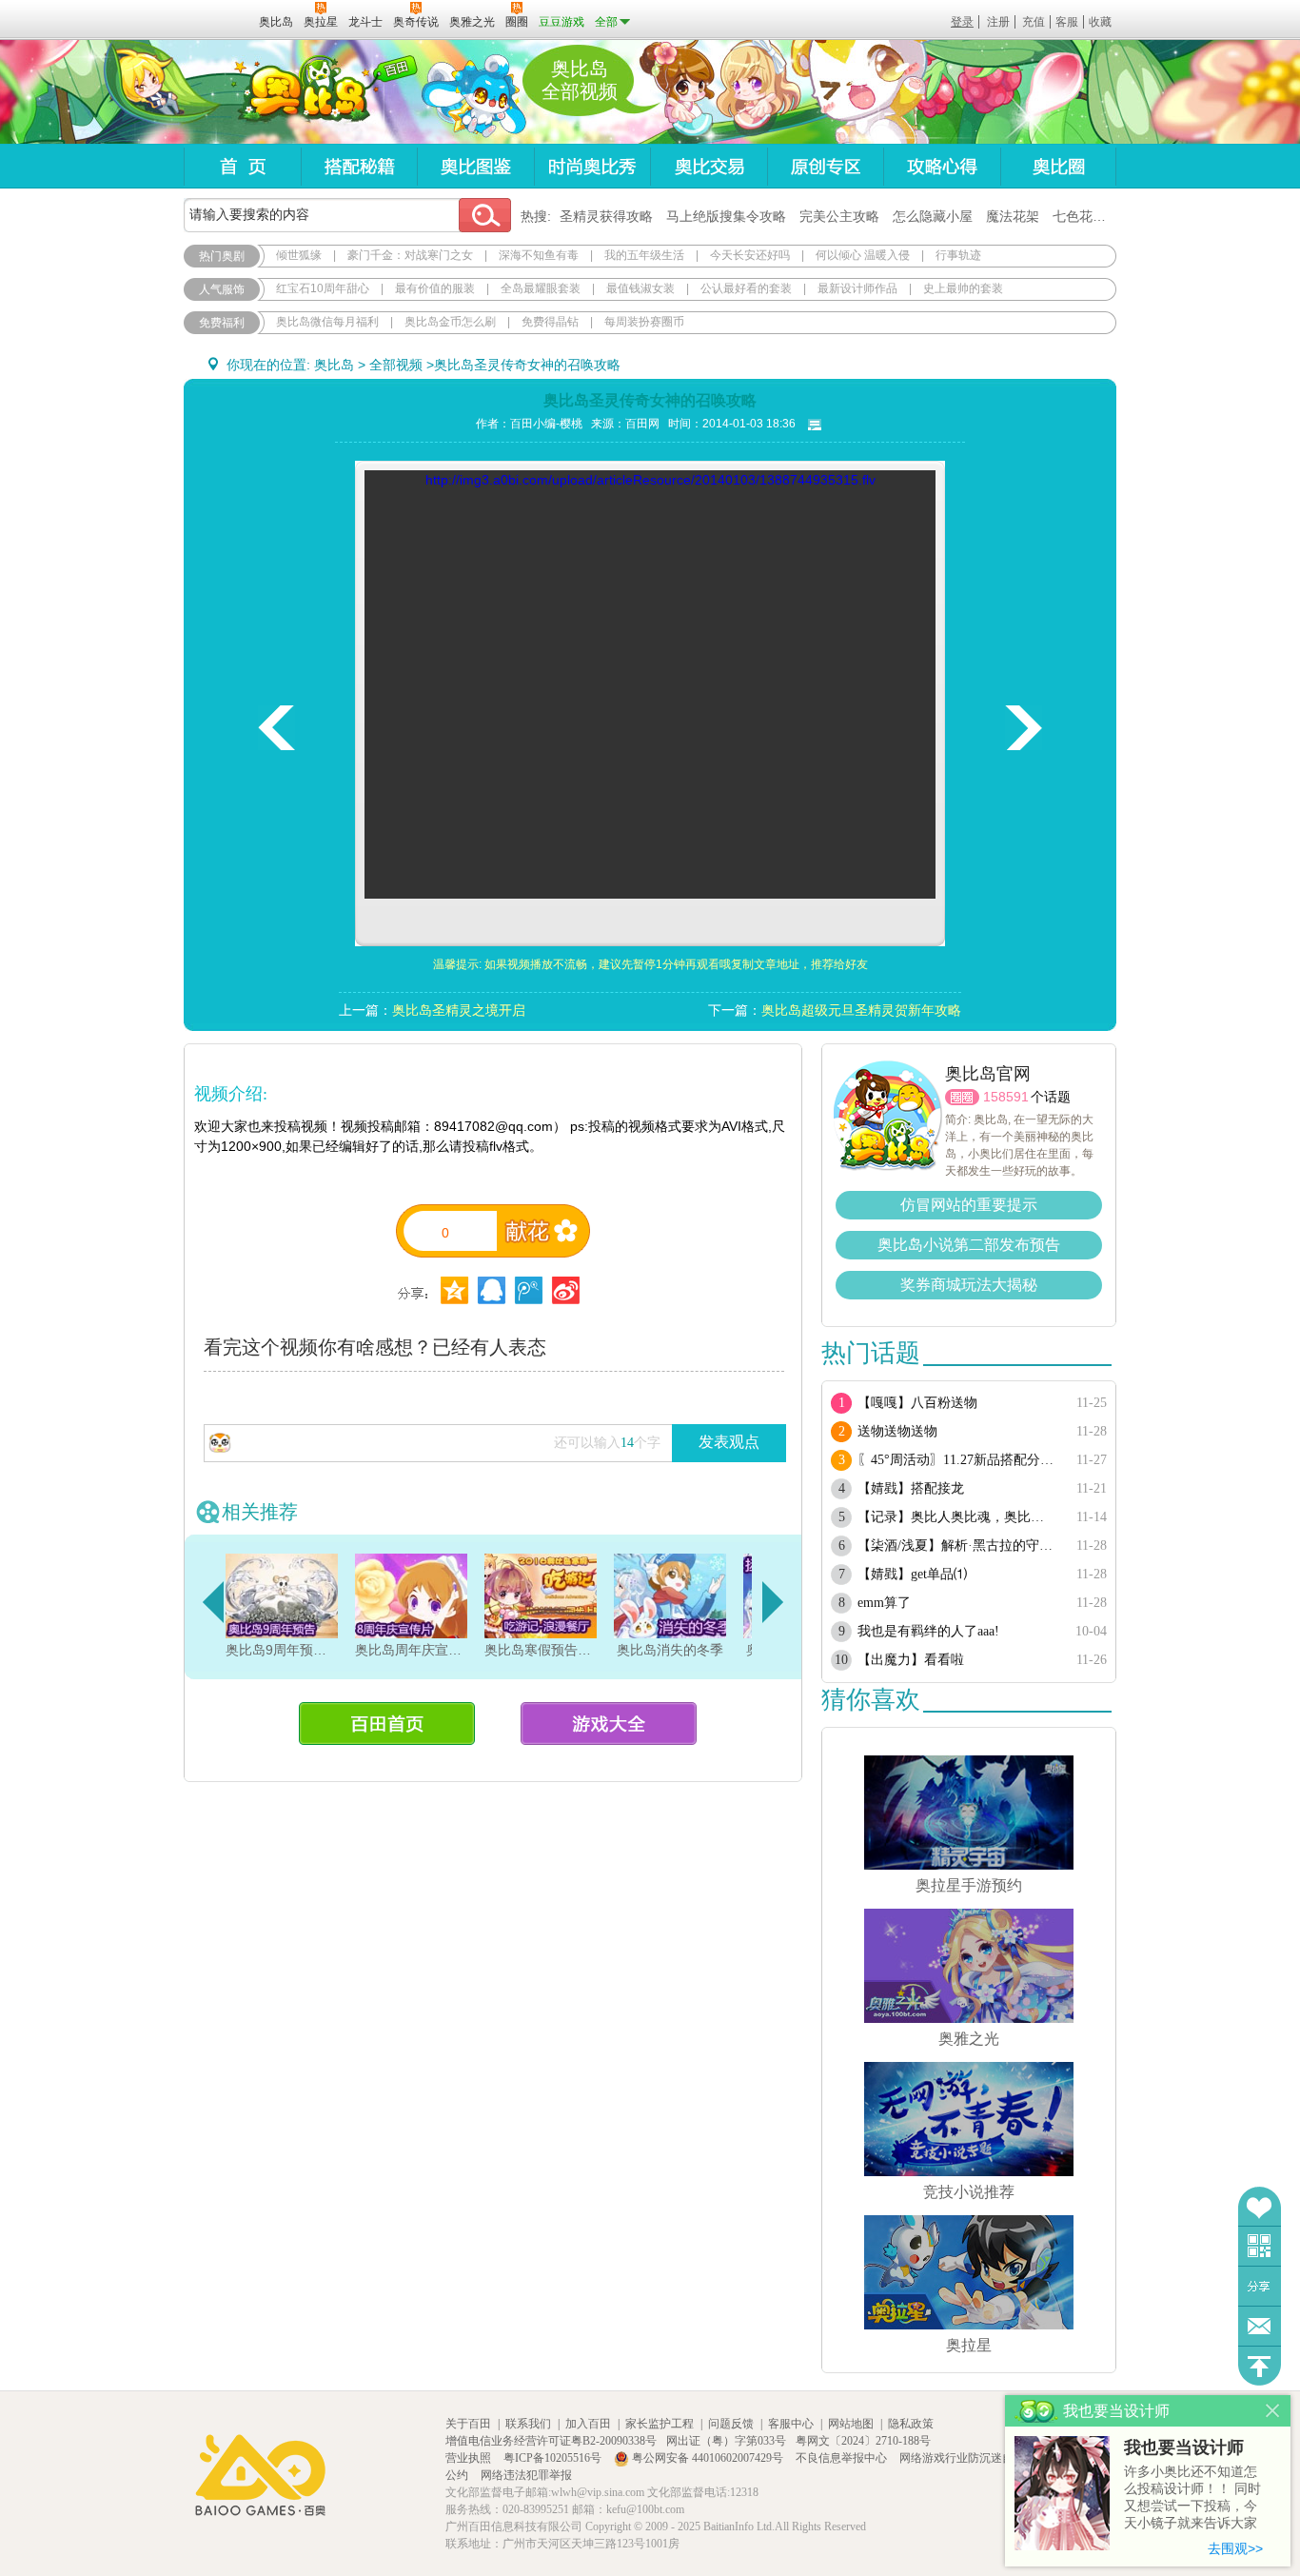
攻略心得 (942, 166)
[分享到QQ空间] (492, 1290)
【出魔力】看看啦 (911, 1660)
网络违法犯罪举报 (526, 2475)
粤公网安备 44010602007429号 (708, 2458)
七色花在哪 (1086, 216)
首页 (242, 166)
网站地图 (851, 2424)
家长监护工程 (660, 2424)
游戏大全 (609, 1724)
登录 (962, 22)
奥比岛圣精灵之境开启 (459, 1010)
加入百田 (588, 2424)
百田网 (217, 20)
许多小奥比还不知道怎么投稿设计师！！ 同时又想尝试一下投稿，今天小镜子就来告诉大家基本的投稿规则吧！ (1192, 2498)
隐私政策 (911, 2424)
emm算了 (884, 1603)
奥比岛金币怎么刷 (450, 322)
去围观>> (1235, 2548)
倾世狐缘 (299, 255)
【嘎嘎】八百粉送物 (917, 1403)
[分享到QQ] (454, 1290)
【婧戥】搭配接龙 (911, 1488)
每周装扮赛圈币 (644, 322)
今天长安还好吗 (750, 255)
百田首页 (387, 1724)
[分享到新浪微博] (566, 1290)
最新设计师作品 (857, 288)
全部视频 (396, 365)
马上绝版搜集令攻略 (726, 216)
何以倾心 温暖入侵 (863, 255)
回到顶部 (1260, 2366)
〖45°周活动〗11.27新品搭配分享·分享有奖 (957, 1460)
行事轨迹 (958, 255)
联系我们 (528, 2424)
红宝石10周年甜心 (323, 288)
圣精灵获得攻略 (606, 216)
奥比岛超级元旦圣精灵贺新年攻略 (861, 1010)
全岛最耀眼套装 (541, 288)
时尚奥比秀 (592, 166)
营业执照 (470, 2458)
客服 (1067, 22)
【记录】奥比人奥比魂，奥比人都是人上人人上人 (957, 1517)
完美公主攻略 (839, 216)
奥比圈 (1058, 166)
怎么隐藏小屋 (933, 216)
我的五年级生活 (644, 255)
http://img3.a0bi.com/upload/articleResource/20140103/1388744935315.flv (650, 480)
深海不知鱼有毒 (539, 255)
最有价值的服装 (435, 288)
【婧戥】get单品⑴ (912, 1574)
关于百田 (468, 2424)
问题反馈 (1260, 2326)
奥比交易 (709, 166)
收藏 (1100, 22)
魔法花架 (1013, 216)
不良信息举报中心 (843, 2458)
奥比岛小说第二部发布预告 (969, 1245)
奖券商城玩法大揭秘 (969, 1285)
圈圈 (962, 1097)
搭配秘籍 (359, 166)
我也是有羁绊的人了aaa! (928, 1631)
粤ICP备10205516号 (554, 2458)
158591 (1006, 1097)
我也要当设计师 (1184, 2447)
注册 (998, 22)
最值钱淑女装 (640, 288)
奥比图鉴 (475, 166)
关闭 (1273, 2411)
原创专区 (825, 166)
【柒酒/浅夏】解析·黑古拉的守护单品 (957, 1546)
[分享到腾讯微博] (529, 1290)
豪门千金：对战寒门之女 (410, 255)
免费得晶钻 (550, 322)
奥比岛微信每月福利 (327, 322)
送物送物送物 (897, 1431)
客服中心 (791, 2424)
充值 (1034, 22)
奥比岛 (302, 92)
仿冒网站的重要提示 (969, 1205)
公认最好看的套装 (746, 288)
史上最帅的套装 (963, 288)
